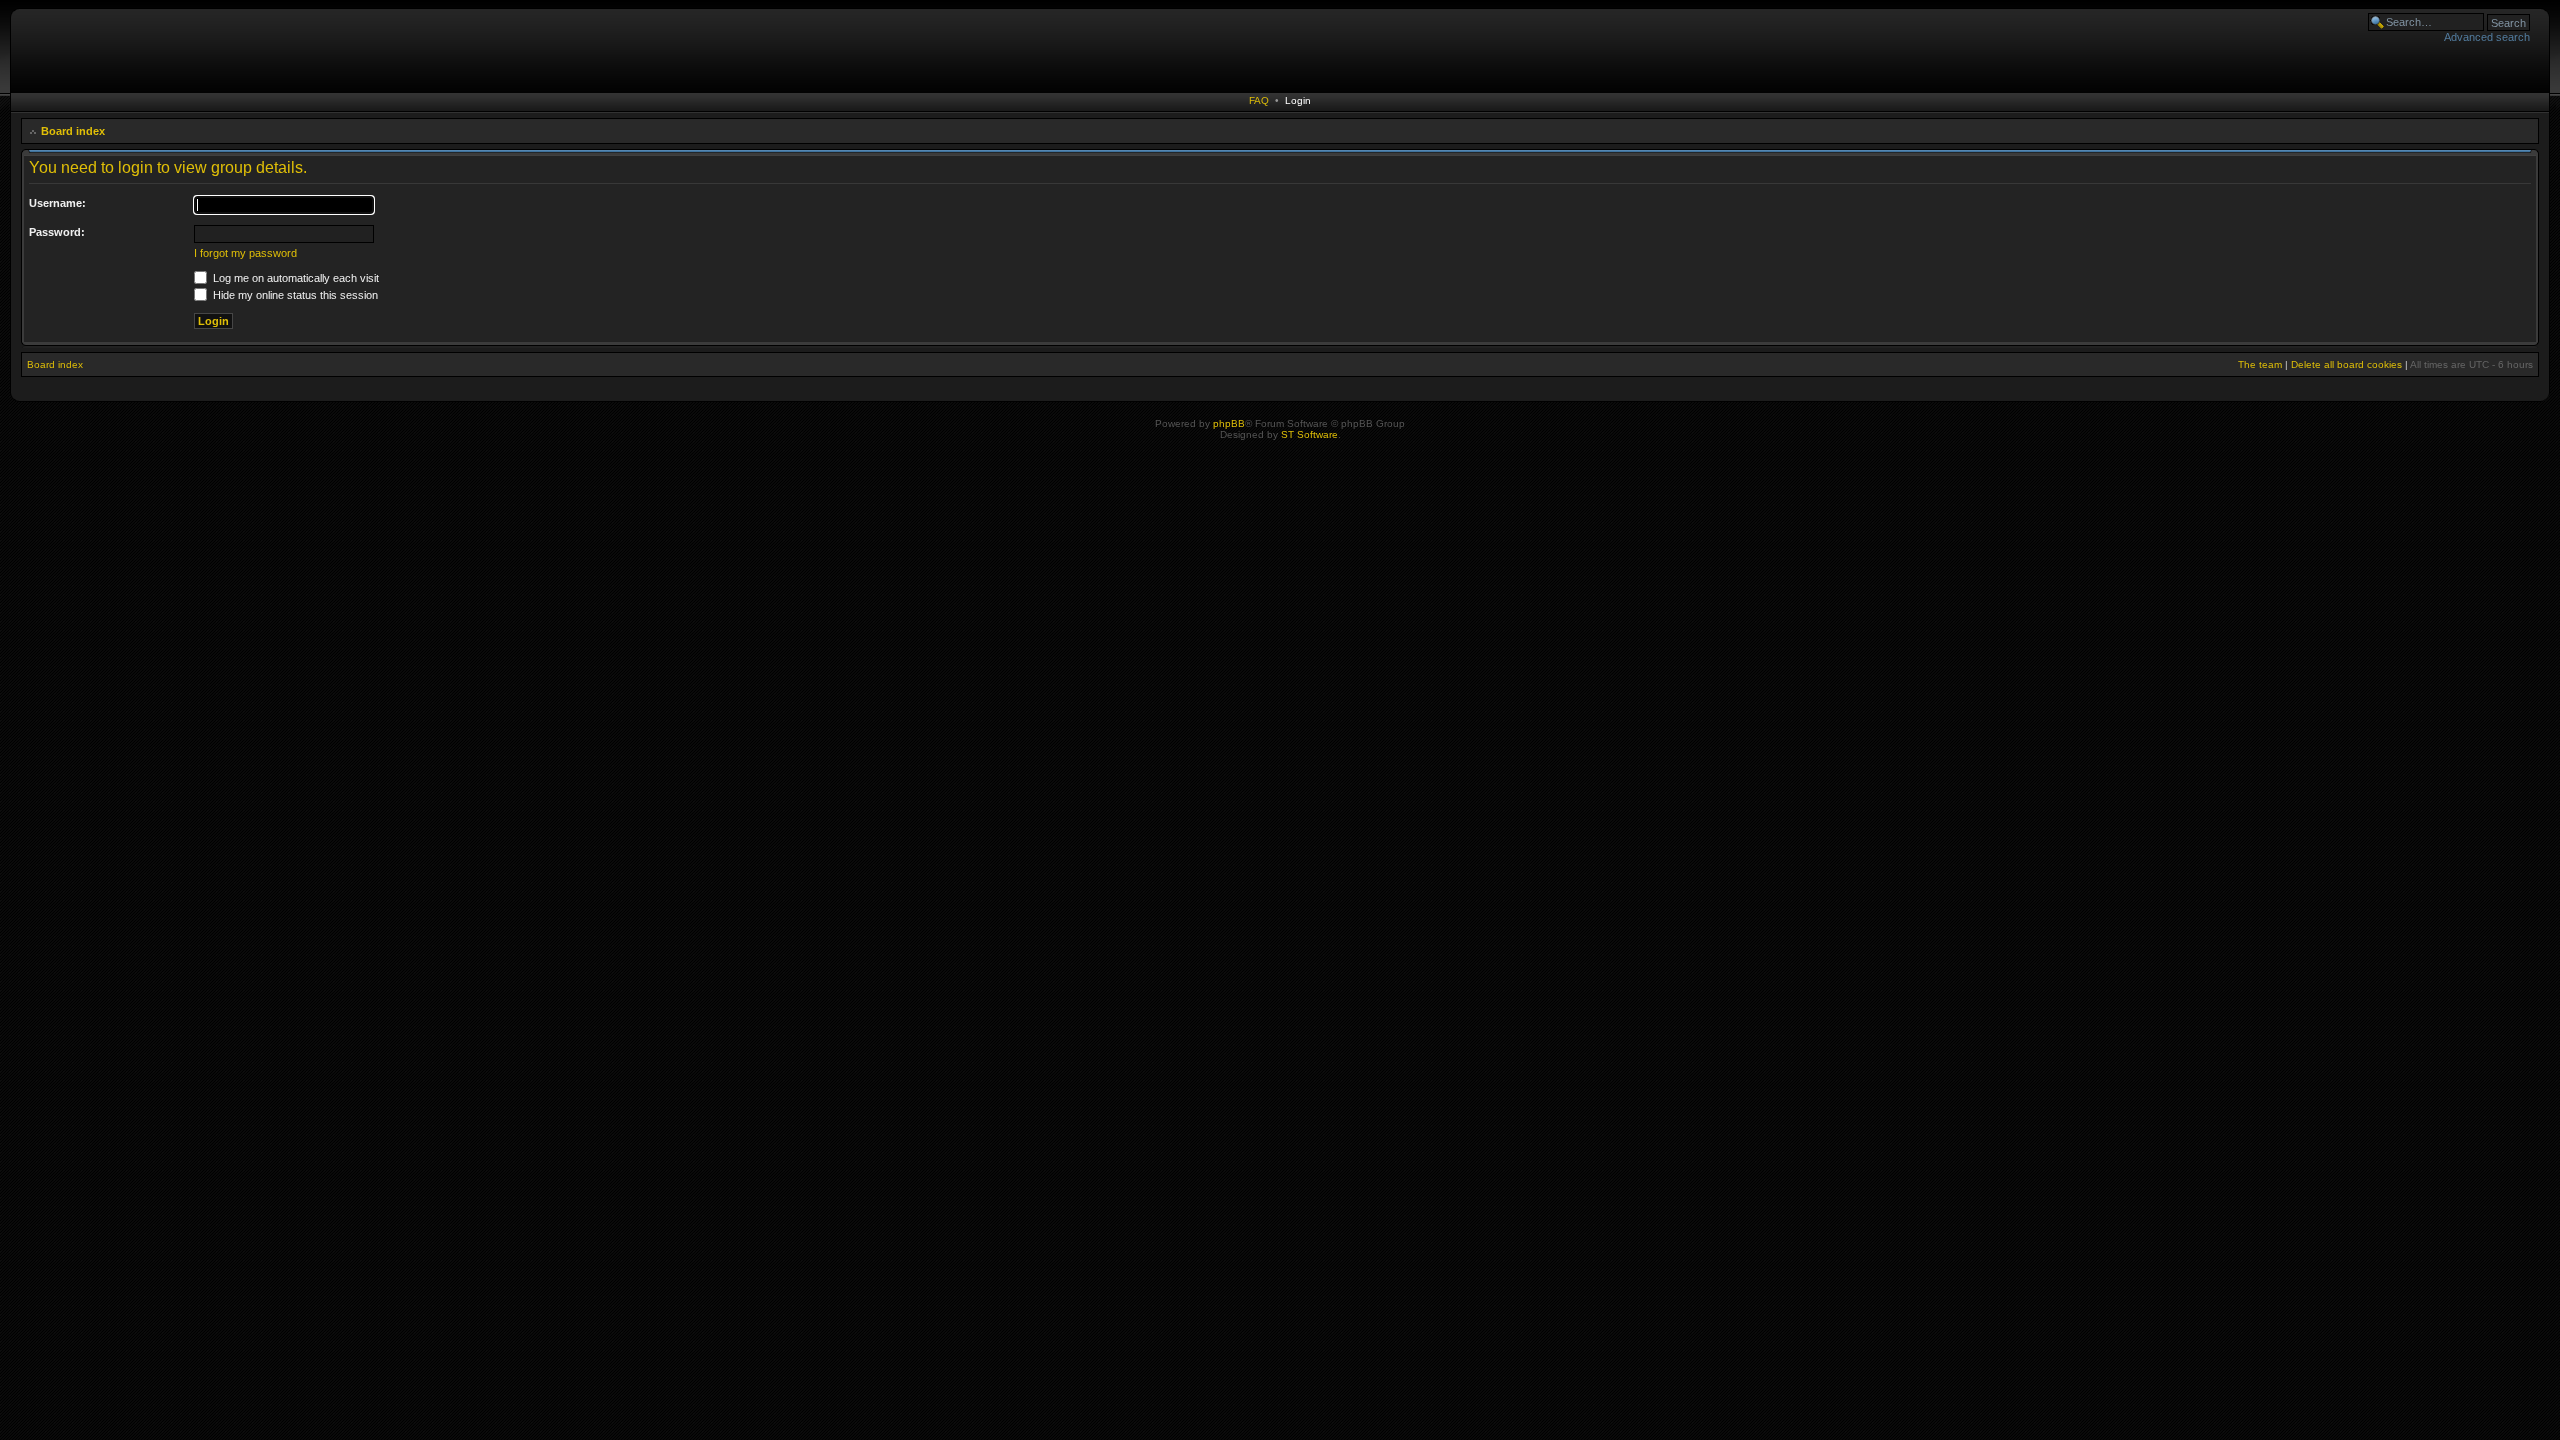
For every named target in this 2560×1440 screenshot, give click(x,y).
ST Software (1309, 434)
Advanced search (2487, 37)
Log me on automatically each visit (294, 278)
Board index (73, 131)
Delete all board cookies (2346, 364)
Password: (57, 232)
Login (1298, 100)
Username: (57, 203)
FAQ (1259, 100)
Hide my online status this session (294, 295)
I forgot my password (245, 253)
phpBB (1229, 423)
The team (2260, 364)
